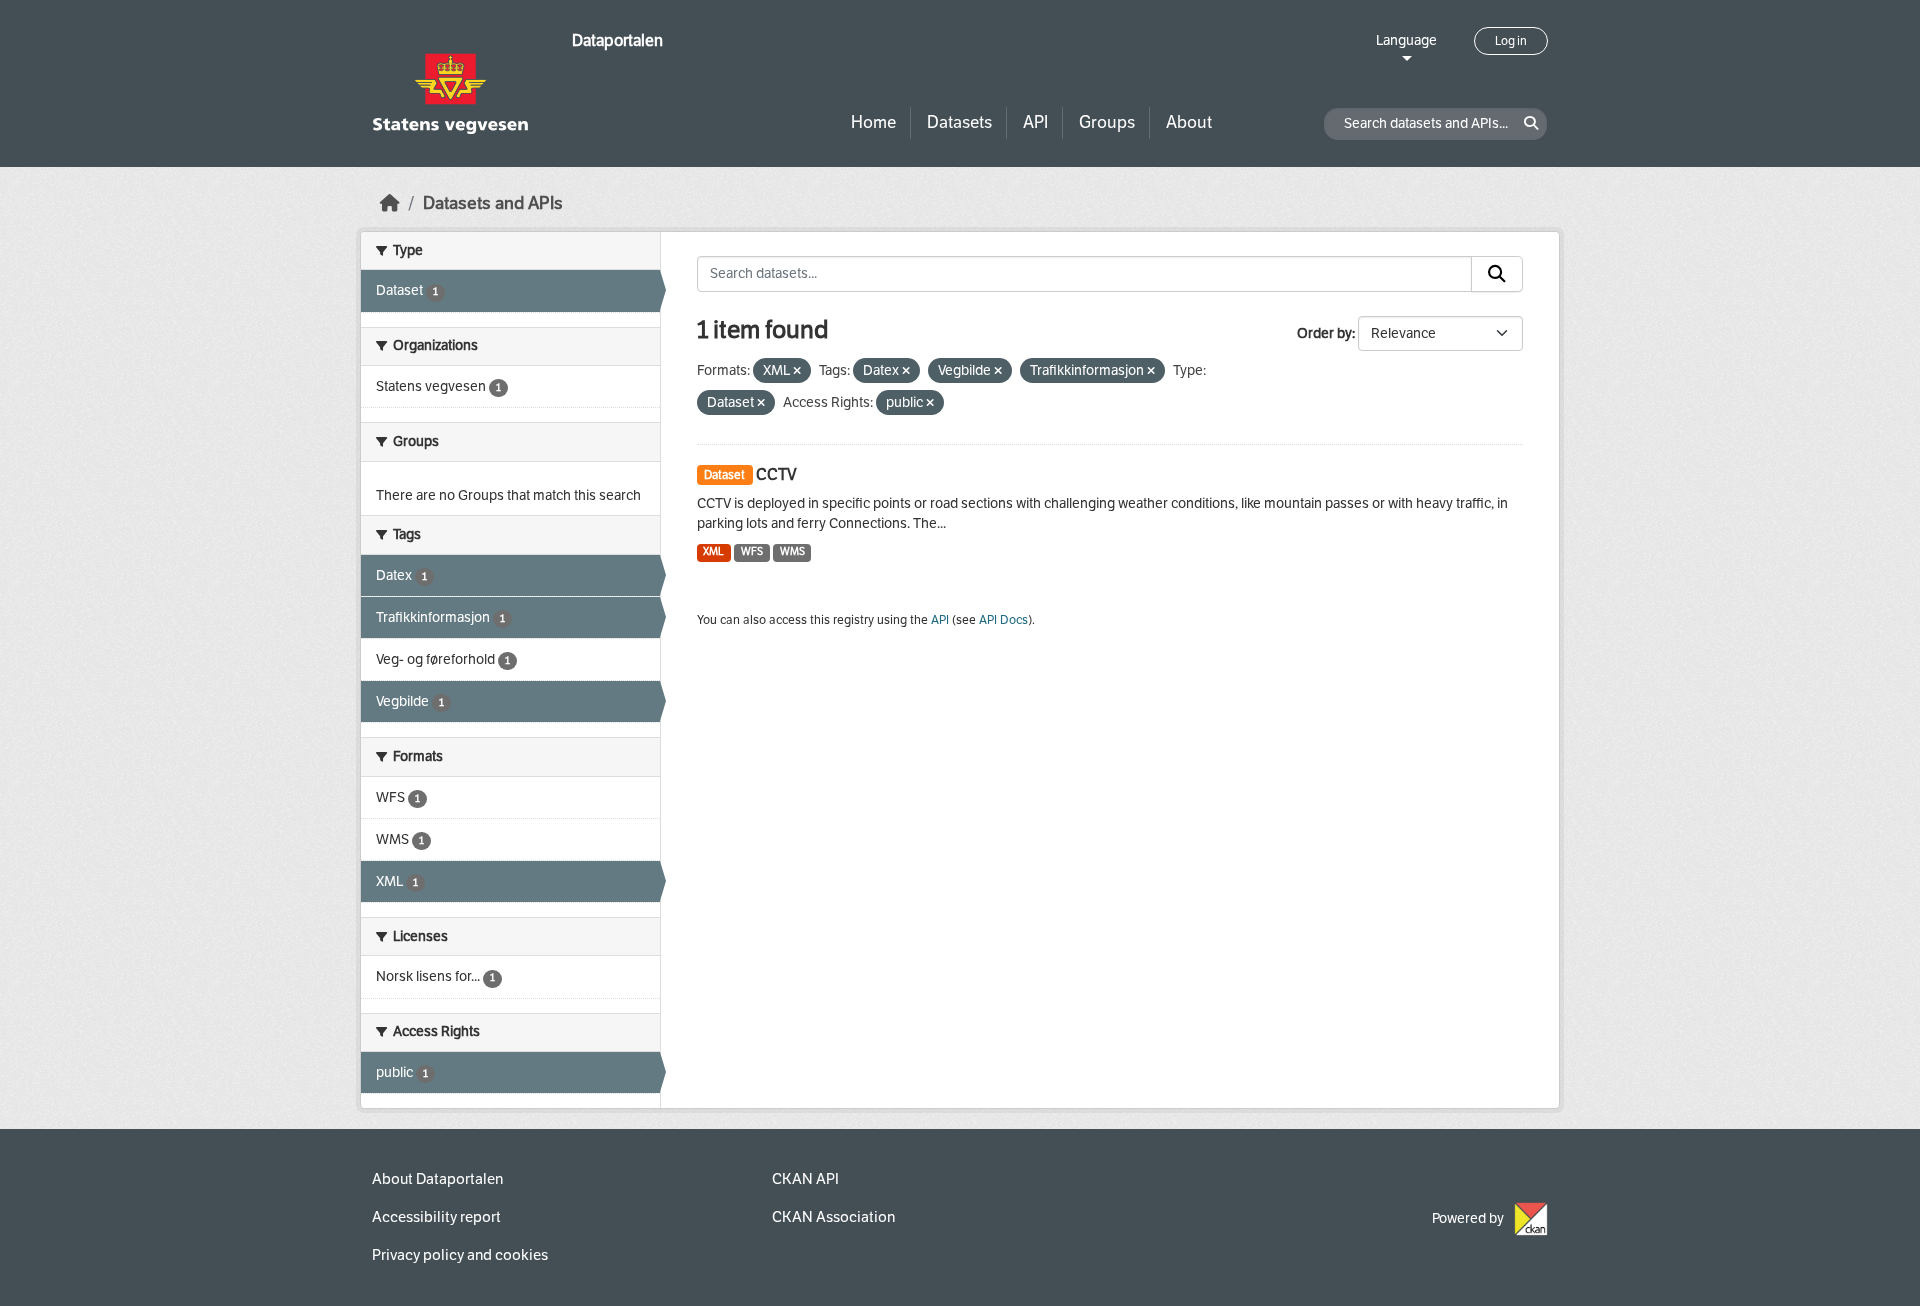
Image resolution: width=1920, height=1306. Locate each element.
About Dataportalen (437, 1179)
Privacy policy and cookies (460, 1255)
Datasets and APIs (493, 203)
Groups (1107, 122)
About (1189, 122)
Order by (1324, 333)
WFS (752, 551)
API (1035, 122)
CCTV (776, 474)
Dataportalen (617, 40)
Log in (1511, 41)
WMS (792, 551)
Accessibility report (436, 1217)
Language (1406, 40)
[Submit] (1497, 274)
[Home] (390, 203)
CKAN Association (833, 1217)
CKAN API (805, 1179)
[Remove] (797, 371)
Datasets (959, 122)
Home (873, 122)
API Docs (1003, 620)
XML (713, 551)
